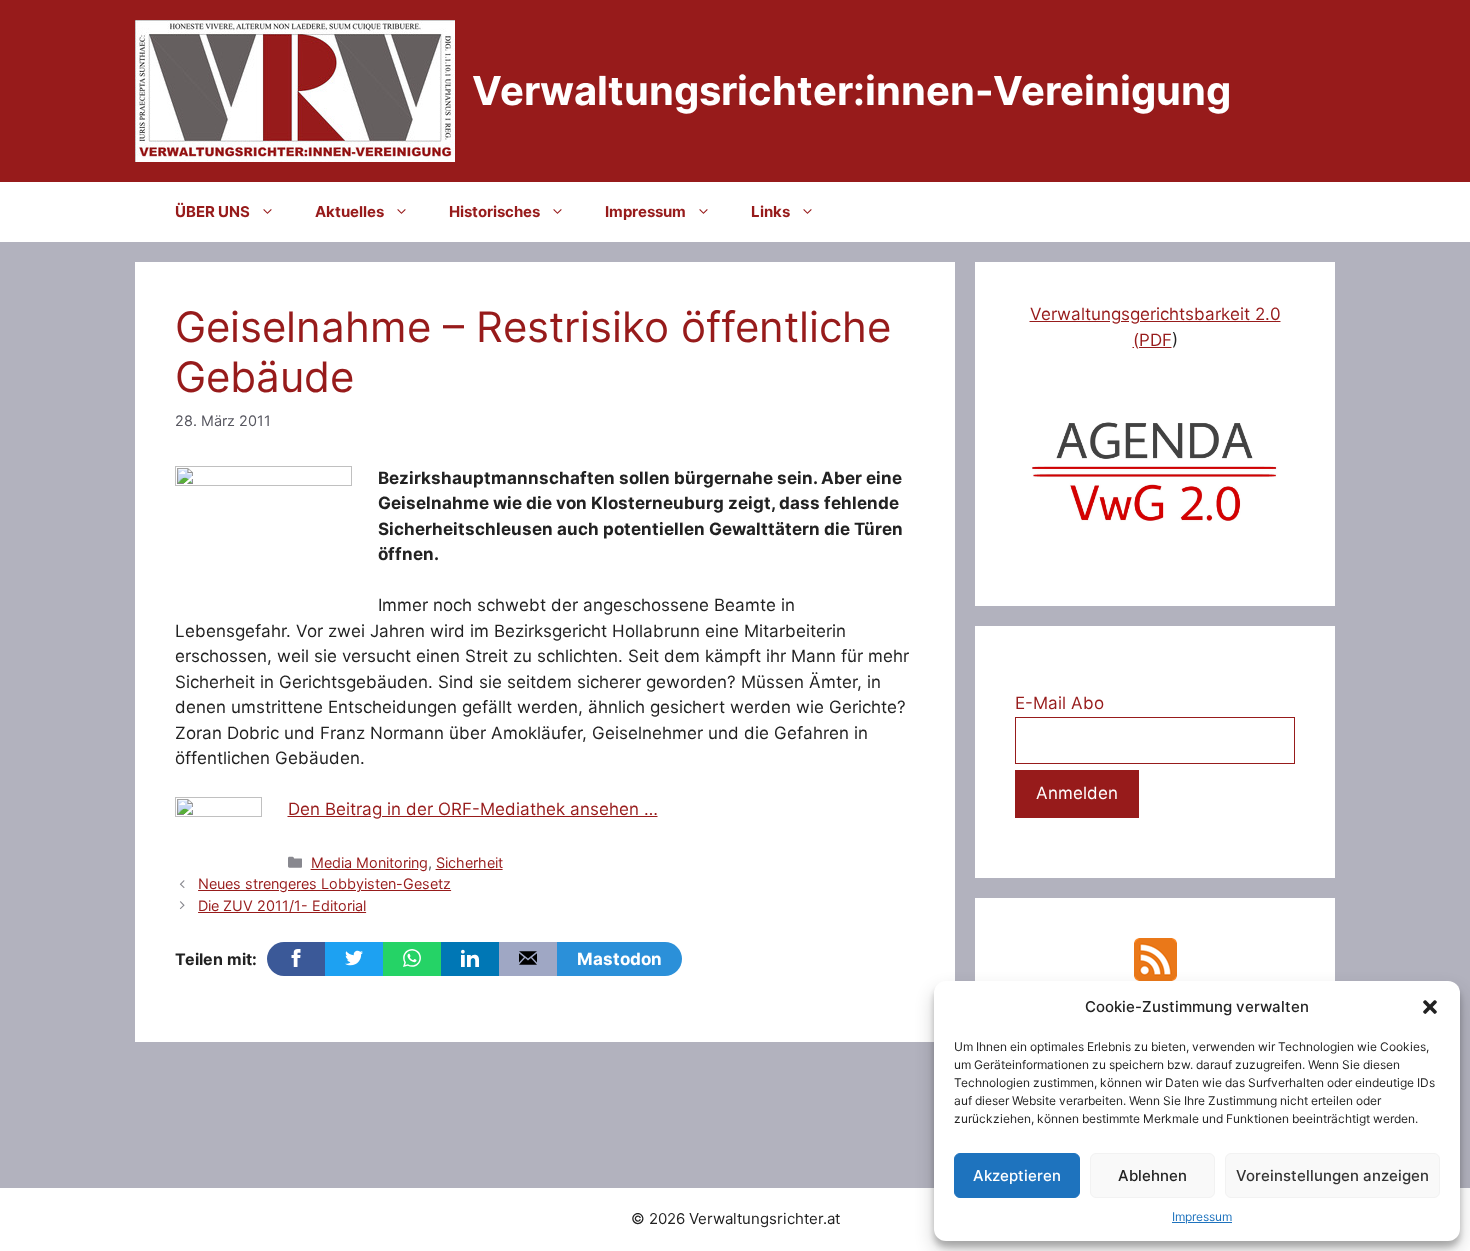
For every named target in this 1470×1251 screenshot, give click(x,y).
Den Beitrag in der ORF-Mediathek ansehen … (473, 809)
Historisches (494, 211)
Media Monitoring (369, 862)
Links (770, 211)
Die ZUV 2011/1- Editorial (282, 905)
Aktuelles (349, 211)
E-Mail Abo (1059, 703)
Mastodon (619, 959)
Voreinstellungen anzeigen (1332, 1175)
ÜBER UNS (212, 211)
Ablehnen (1152, 1175)
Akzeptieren (1017, 1175)
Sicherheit (469, 862)
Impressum (1202, 1216)
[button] (1430, 1007)
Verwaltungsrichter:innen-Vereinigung (851, 90)
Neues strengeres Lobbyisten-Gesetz (324, 883)
